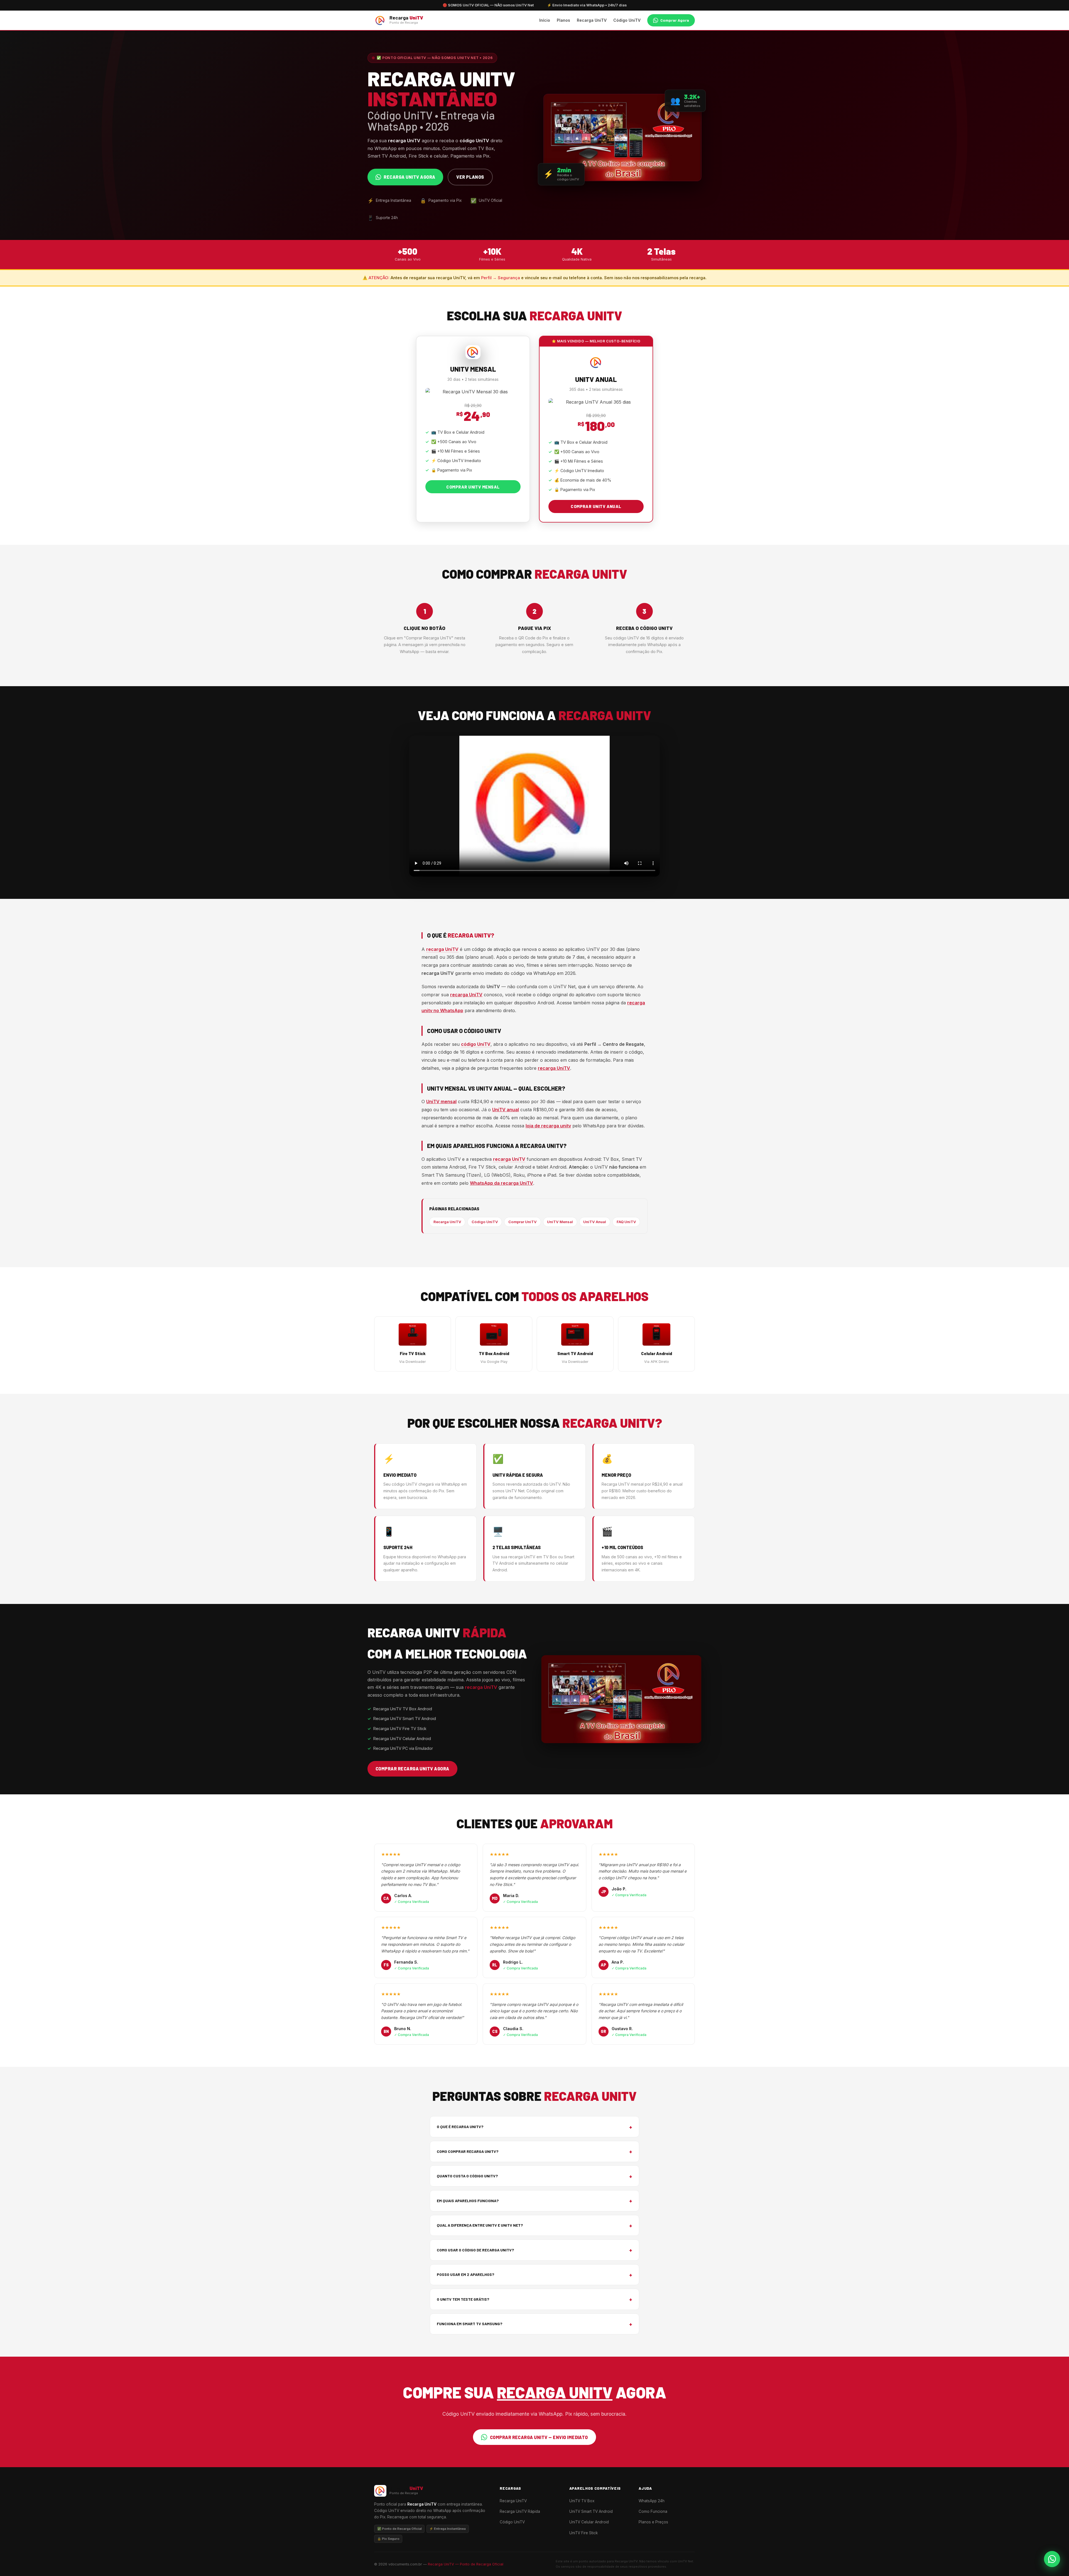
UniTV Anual (595, 1222)
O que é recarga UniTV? (534, 2127)
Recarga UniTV (592, 20)
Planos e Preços (653, 2522)
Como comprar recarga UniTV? (534, 2151)
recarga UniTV (442, 949)
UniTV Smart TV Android (591, 2511)
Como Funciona (653, 2511)
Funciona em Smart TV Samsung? (534, 2324)
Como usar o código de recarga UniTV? (534, 2250)
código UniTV (476, 1044)
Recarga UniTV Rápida (520, 2511)
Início (545, 20)
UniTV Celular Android (589, 2522)
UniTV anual (506, 1110)
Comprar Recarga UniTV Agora (412, 1769)
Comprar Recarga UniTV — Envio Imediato (539, 2437)
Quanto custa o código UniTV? (534, 2176)
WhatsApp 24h (652, 2501)
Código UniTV (627, 20)
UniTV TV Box (582, 2501)
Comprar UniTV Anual (596, 506)
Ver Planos (470, 177)
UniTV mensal (441, 1101)
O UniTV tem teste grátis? (534, 2299)
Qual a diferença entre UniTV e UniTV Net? (534, 2225)
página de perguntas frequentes (489, 1068)
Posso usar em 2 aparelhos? (534, 2275)
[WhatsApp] (1052, 2559)
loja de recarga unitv (548, 1126)
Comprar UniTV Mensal (473, 487)
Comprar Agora (675, 20)
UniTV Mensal (560, 1222)
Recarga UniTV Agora (409, 177)
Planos (563, 20)
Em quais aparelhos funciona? (534, 2201)
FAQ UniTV (626, 1222)
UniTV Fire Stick (583, 2533)
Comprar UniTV (523, 1222)
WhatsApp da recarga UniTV (502, 1183)
